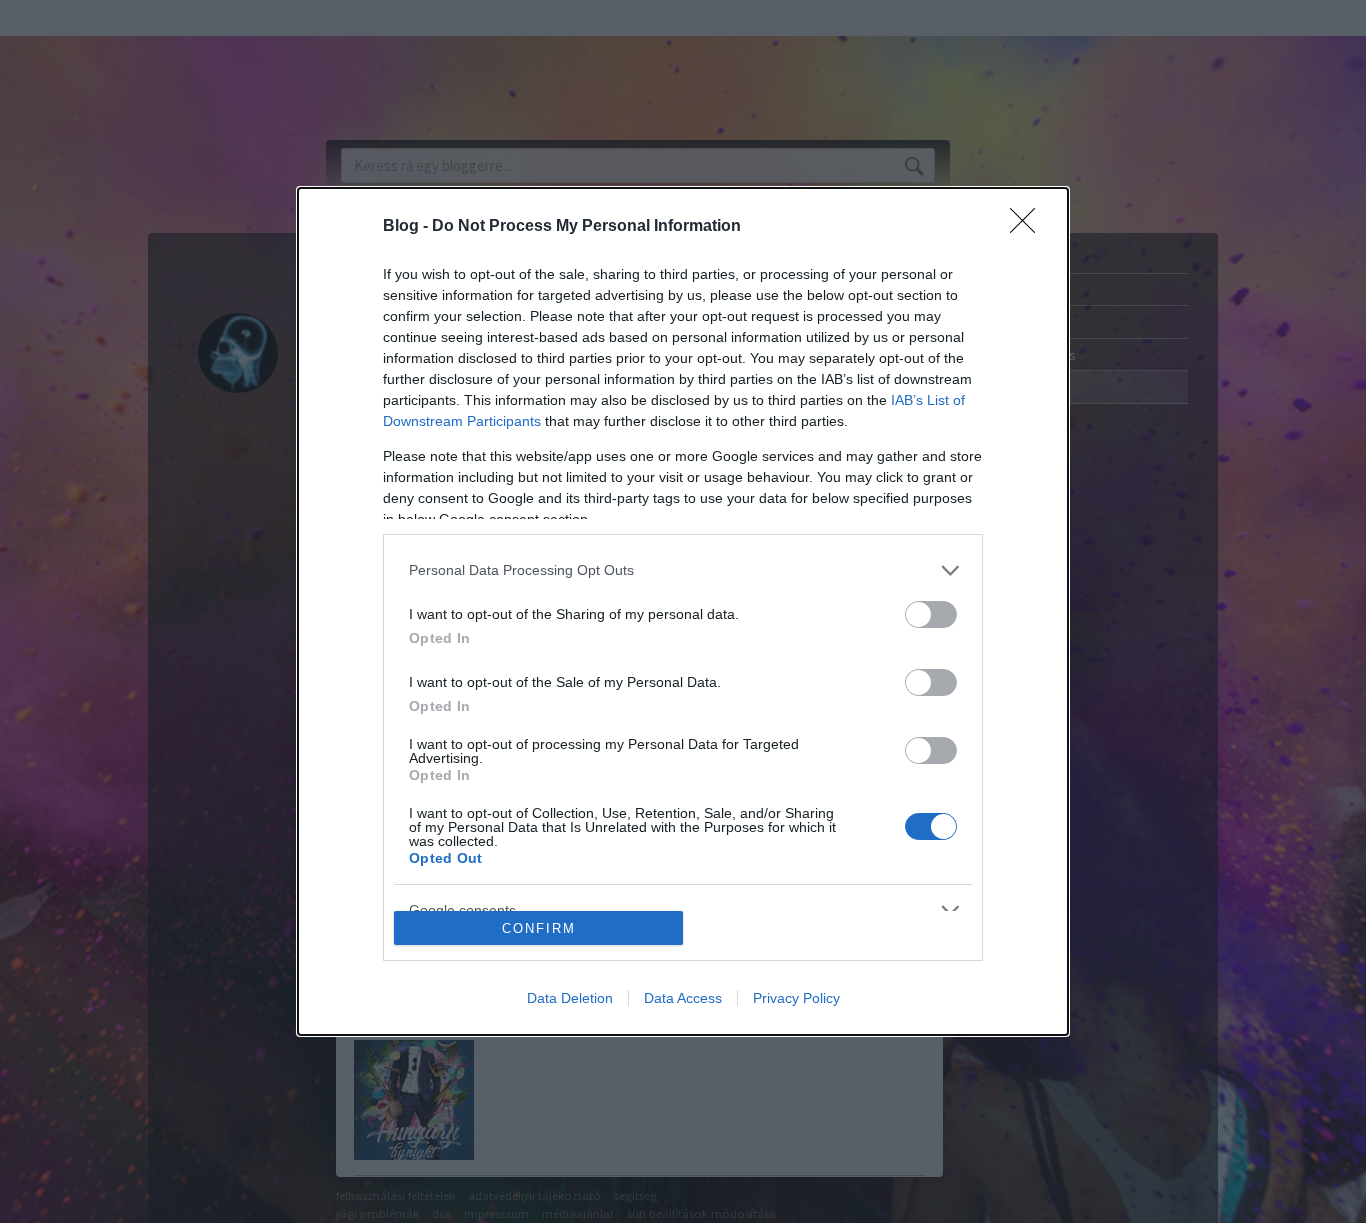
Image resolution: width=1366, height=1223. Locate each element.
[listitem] (683, 570)
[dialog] (683, 612)
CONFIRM (539, 928)
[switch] (931, 614)
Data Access (683, 998)
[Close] (1029, 227)
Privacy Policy (796, 998)
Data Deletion (570, 998)
